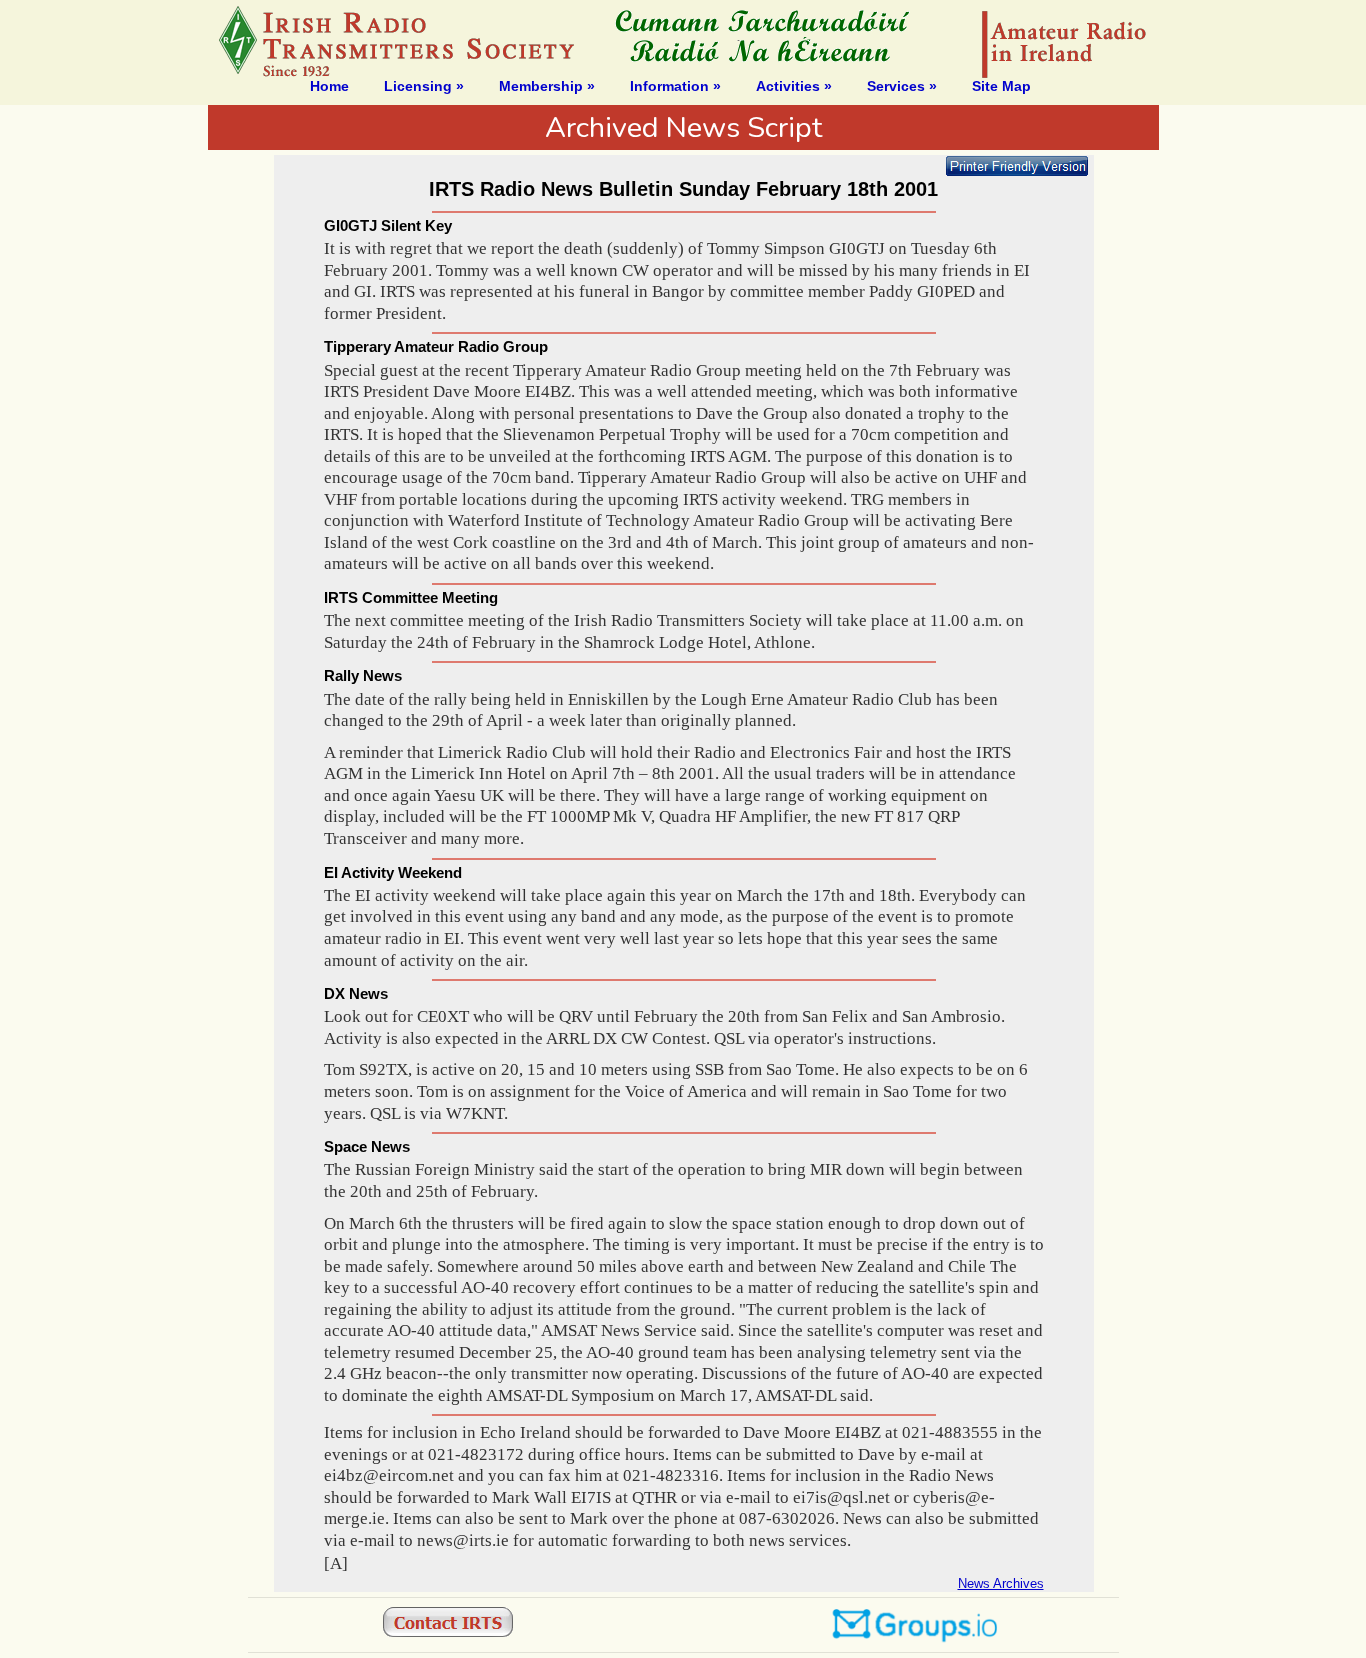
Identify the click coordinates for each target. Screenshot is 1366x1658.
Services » (902, 86)
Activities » (794, 86)
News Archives (1001, 1583)
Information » (675, 86)
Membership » (547, 86)
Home (329, 86)
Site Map (1001, 86)
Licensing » (424, 86)
